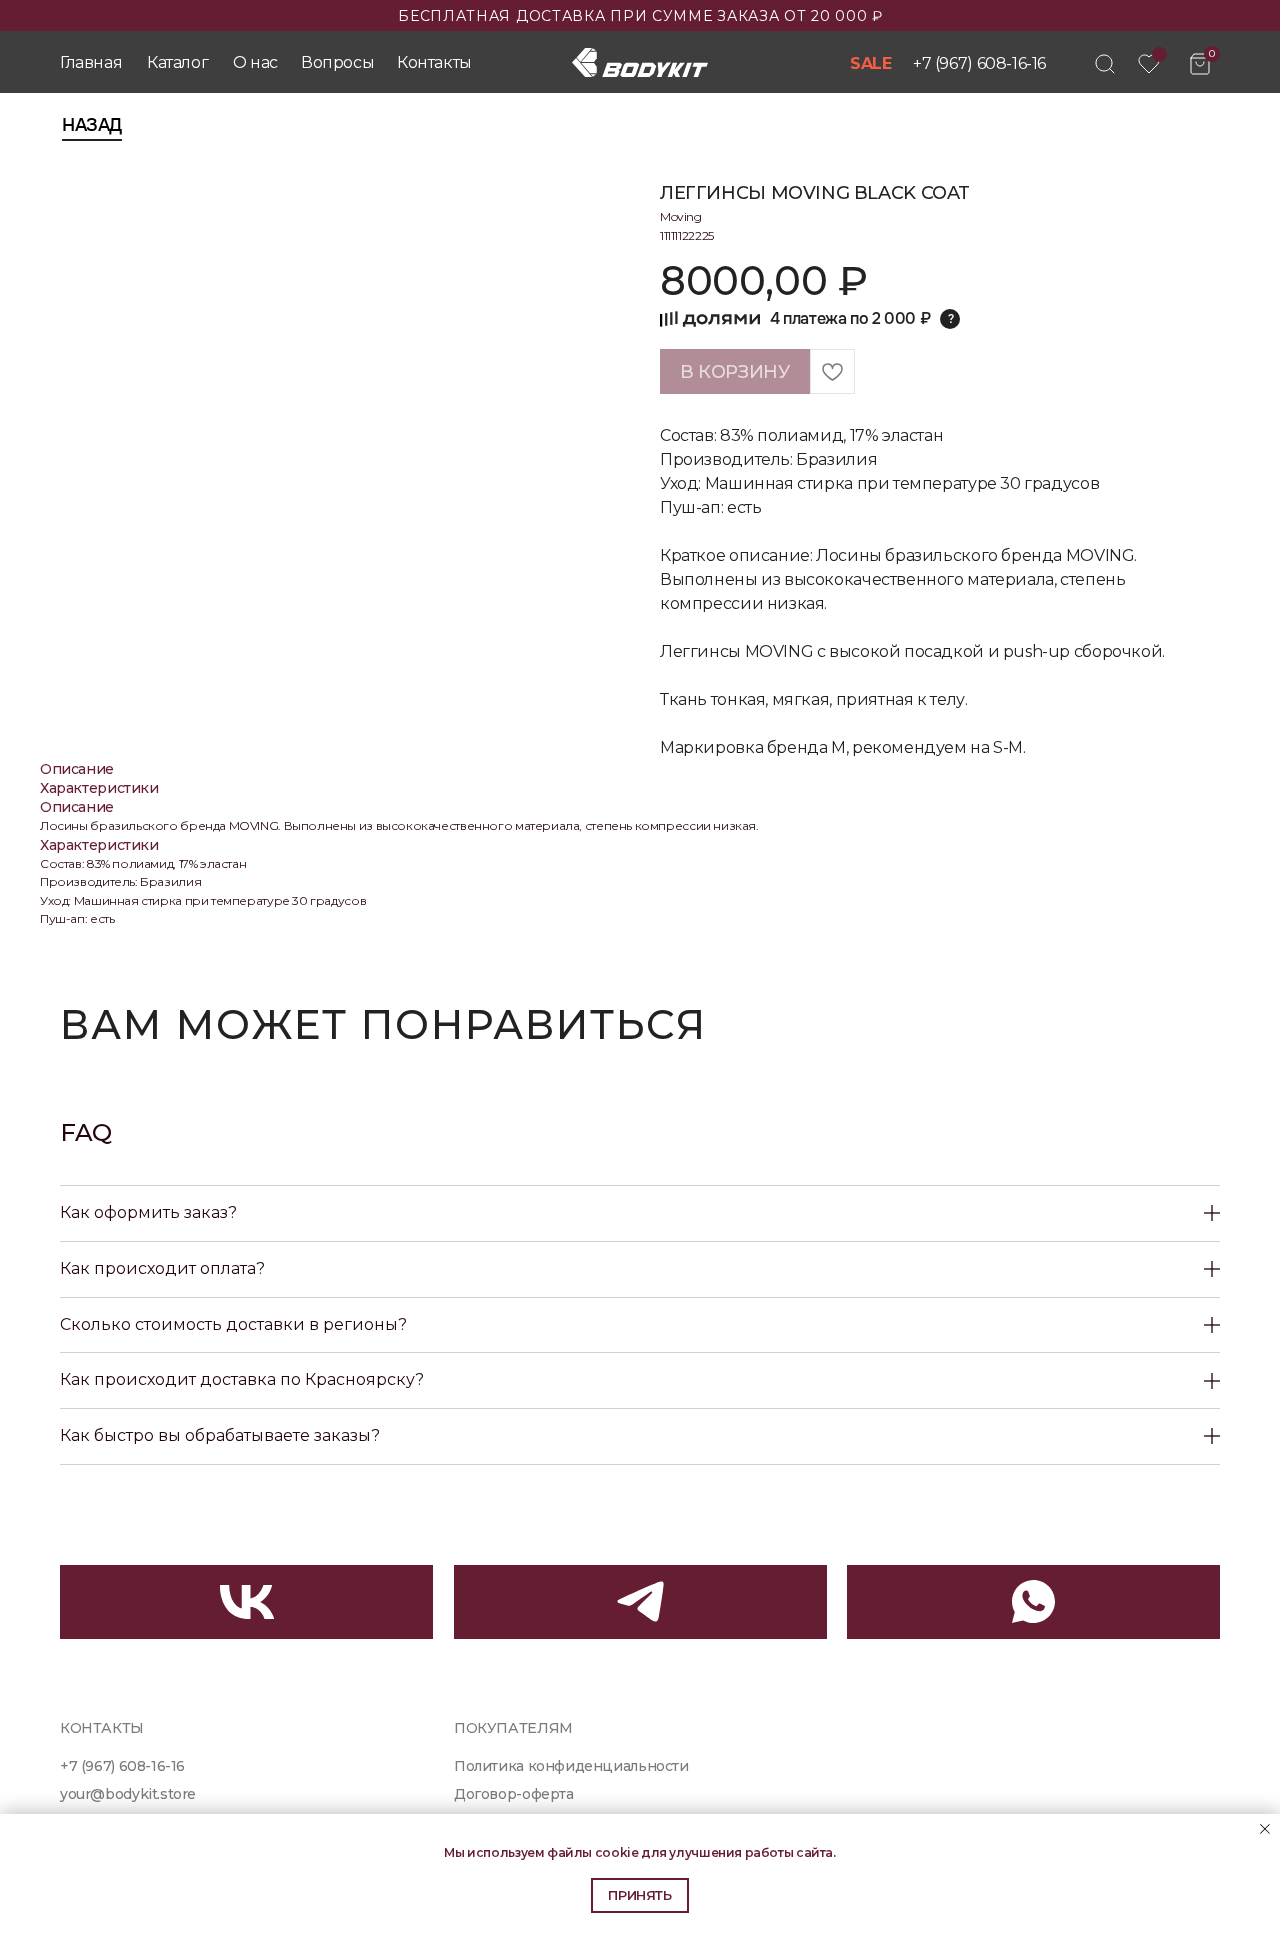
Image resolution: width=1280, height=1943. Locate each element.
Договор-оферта (514, 1794)
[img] (1105, 64)
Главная (91, 62)
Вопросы (337, 62)
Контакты (434, 62)
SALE (870, 63)
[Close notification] (1265, 1829)
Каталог (177, 62)
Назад (92, 125)
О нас (255, 62)
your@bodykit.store (128, 1794)
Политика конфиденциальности (571, 1766)
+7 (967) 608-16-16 (979, 63)
